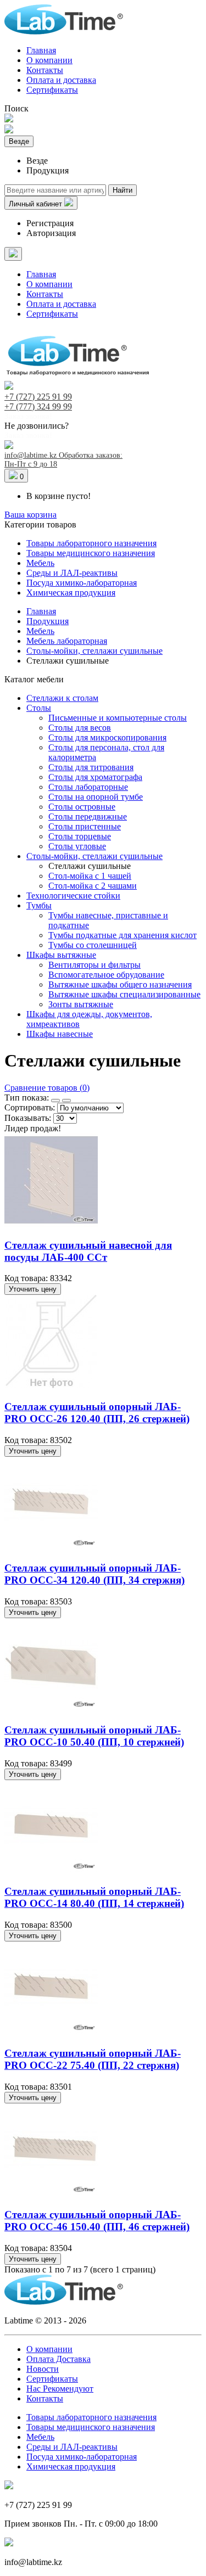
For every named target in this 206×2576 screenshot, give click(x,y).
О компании (49, 60)
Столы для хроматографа (95, 777)
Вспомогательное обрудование (106, 975)
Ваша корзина (30, 515)
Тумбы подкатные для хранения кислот (123, 935)
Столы (39, 708)
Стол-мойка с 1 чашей (90, 876)
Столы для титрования (91, 767)
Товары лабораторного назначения (91, 543)
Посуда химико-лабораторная (82, 583)
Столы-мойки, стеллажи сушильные (94, 856)
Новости (43, 2369)
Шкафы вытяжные (61, 955)
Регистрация (50, 223)
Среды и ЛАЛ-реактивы (72, 573)
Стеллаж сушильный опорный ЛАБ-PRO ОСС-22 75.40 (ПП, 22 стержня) (93, 2059)
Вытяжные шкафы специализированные (124, 994)
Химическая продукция (71, 593)
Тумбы (39, 905)
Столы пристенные (85, 826)
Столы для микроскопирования (107, 737)
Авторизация (51, 233)
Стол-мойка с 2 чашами (93, 886)
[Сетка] (55, 1101)
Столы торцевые (80, 836)
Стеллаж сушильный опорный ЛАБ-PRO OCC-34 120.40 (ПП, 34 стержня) (94, 1574)
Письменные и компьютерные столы (118, 718)
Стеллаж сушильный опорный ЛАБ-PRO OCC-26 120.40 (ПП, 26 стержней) (97, 1413)
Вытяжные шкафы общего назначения (120, 984)
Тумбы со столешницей (93, 945)
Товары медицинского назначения (91, 553)
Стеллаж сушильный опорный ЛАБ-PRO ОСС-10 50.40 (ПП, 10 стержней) (94, 1736)
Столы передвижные (88, 816)
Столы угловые (77, 846)
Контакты (45, 70)
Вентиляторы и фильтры (94, 965)
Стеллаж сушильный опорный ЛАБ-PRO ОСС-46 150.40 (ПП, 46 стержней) (97, 2221)
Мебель (40, 563)
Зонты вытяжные (81, 1004)
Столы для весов (80, 728)
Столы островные (82, 807)
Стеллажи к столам (62, 698)
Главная (41, 50)
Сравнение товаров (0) (47, 1088)
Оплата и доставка (61, 80)
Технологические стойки (73, 896)
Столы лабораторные (88, 787)
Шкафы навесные (60, 1034)
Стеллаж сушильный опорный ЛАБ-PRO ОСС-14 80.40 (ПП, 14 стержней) (94, 1897)
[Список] (66, 1101)
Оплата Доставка (59, 2359)
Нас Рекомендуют (60, 2389)
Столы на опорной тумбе (96, 797)
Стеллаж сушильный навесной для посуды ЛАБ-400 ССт (88, 1251)
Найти (123, 190)
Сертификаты (52, 90)
